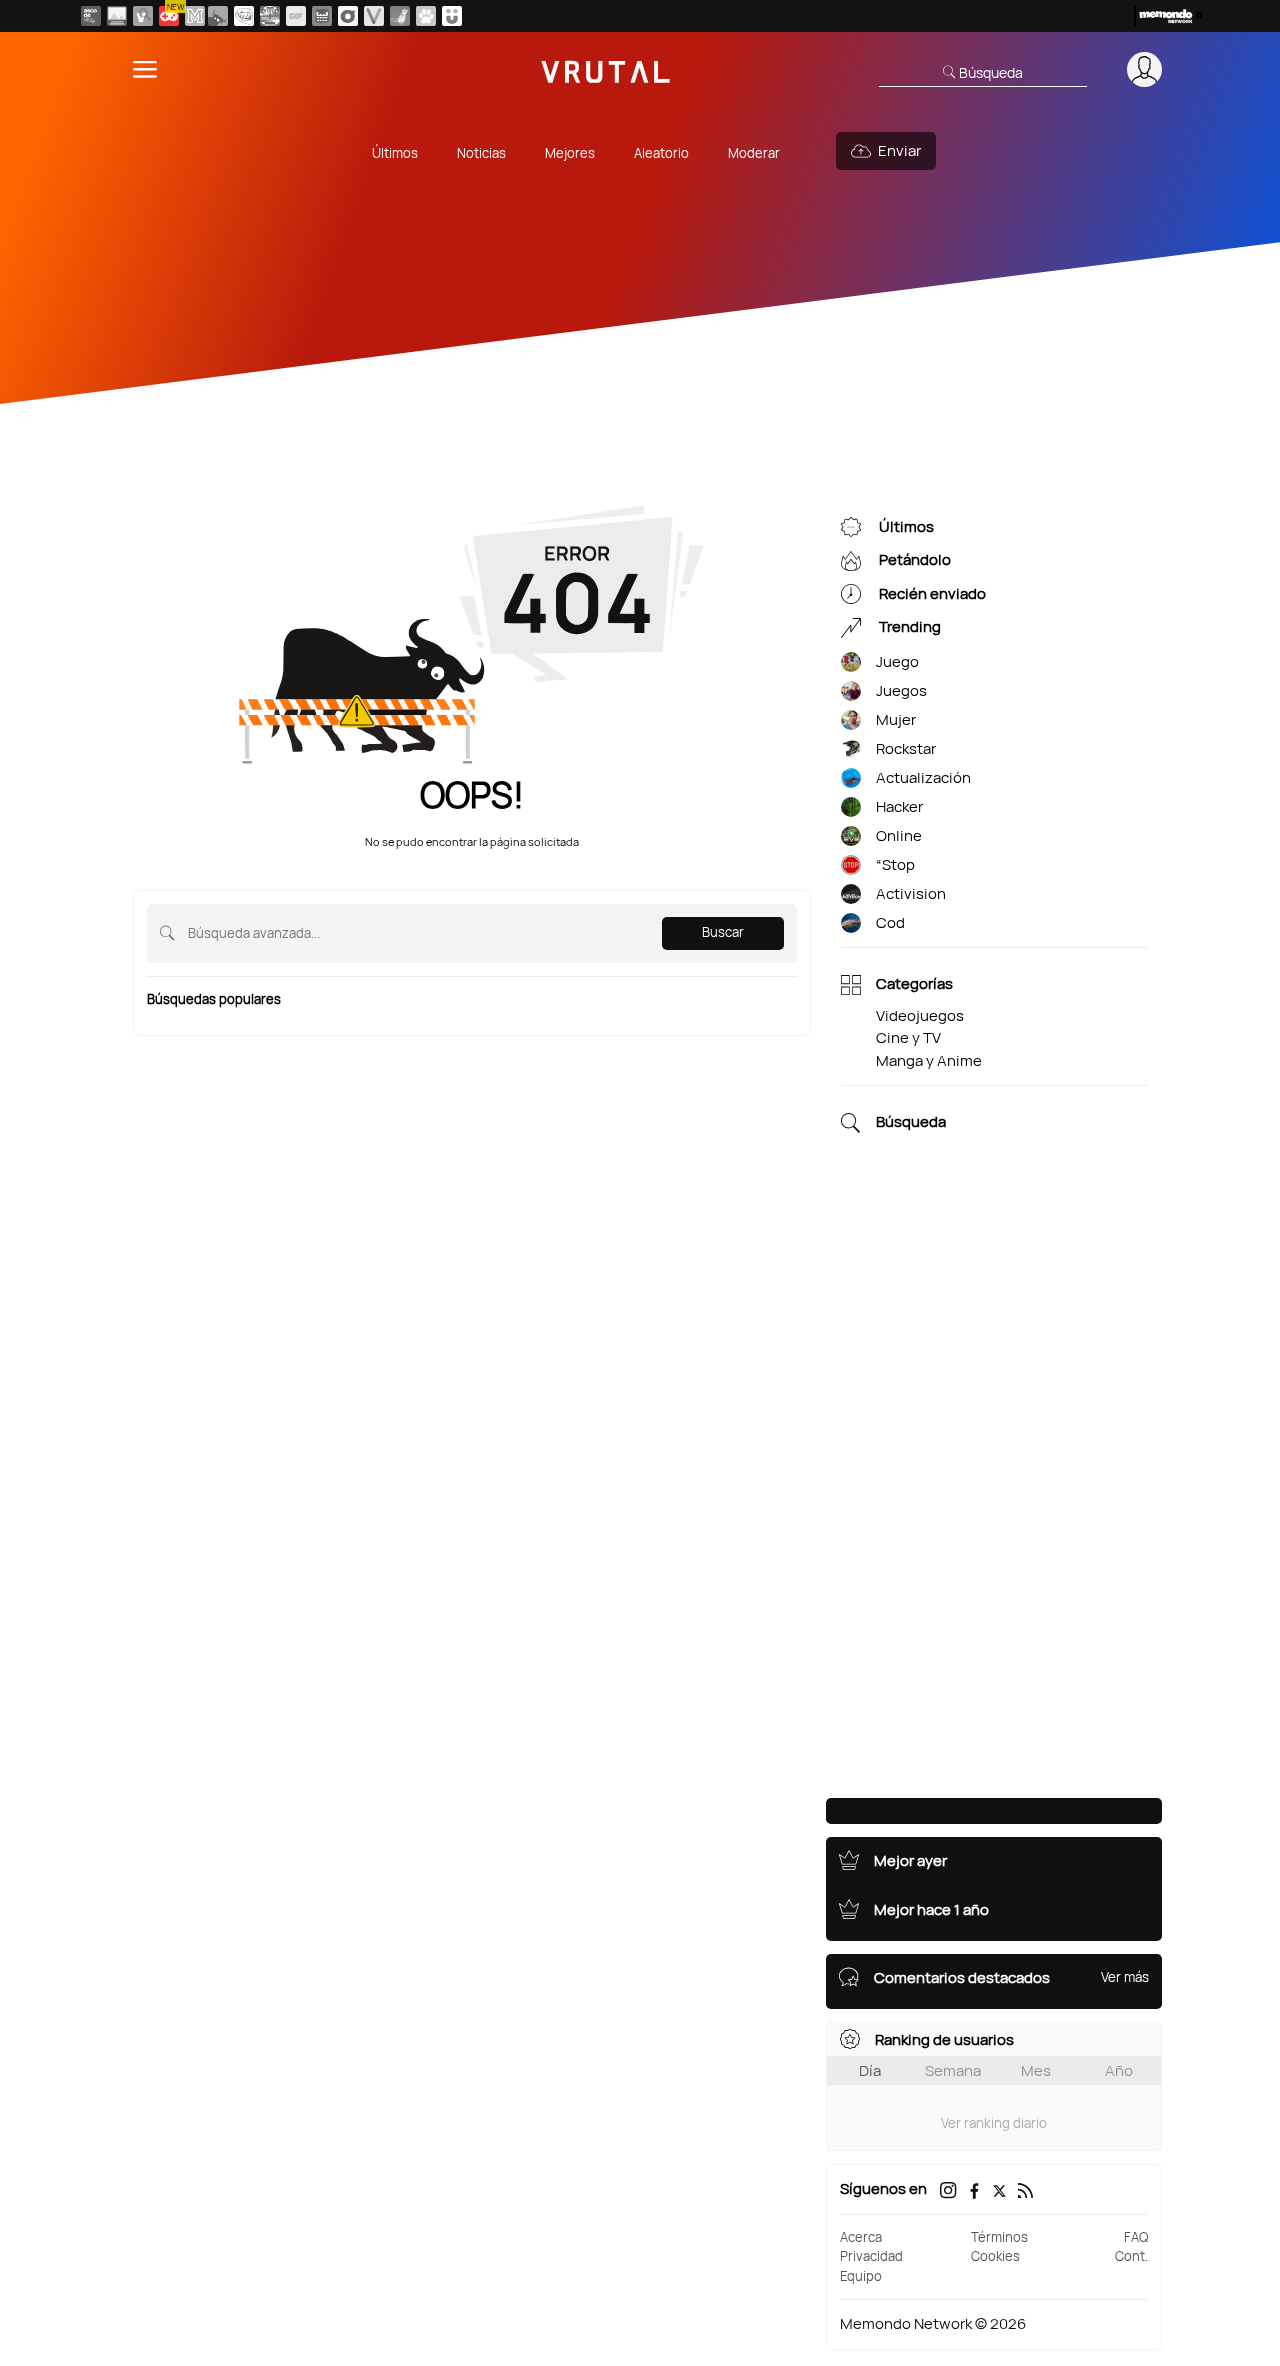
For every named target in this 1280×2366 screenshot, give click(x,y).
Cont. (1131, 2256)
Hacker (899, 806)
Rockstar (906, 748)
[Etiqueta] (851, 662)
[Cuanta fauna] (426, 16)
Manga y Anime (929, 1060)
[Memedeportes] (195, 16)
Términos (999, 2237)
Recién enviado (931, 593)
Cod (890, 922)
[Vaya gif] (296, 16)
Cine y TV (908, 1037)
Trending (908, 627)
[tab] (869, 2070)
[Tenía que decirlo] (322, 16)
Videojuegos (920, 1015)
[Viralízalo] (374, 16)
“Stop (895, 864)
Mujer (896, 719)
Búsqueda (911, 1122)
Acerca (861, 2237)
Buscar (723, 932)
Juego (897, 661)
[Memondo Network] (1168, 16)
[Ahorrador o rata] (400, 16)
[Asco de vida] (91, 16)
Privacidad (871, 2256)
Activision (911, 893)
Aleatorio (661, 153)
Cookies (995, 2256)
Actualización (923, 777)
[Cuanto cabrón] (244, 16)
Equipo (861, 2276)
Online (899, 835)
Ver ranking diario (994, 2123)
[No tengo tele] (270, 16)
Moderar (754, 153)
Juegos (901, 690)
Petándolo (913, 560)
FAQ (1136, 2237)
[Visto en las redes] (143, 16)
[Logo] (606, 69)
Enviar (899, 150)
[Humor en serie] (452, 16)
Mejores (570, 153)
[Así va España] (218, 16)
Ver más (1125, 1977)
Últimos (395, 153)
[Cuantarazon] (117, 16)
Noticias (481, 153)
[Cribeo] (348, 16)
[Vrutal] (169, 16)
